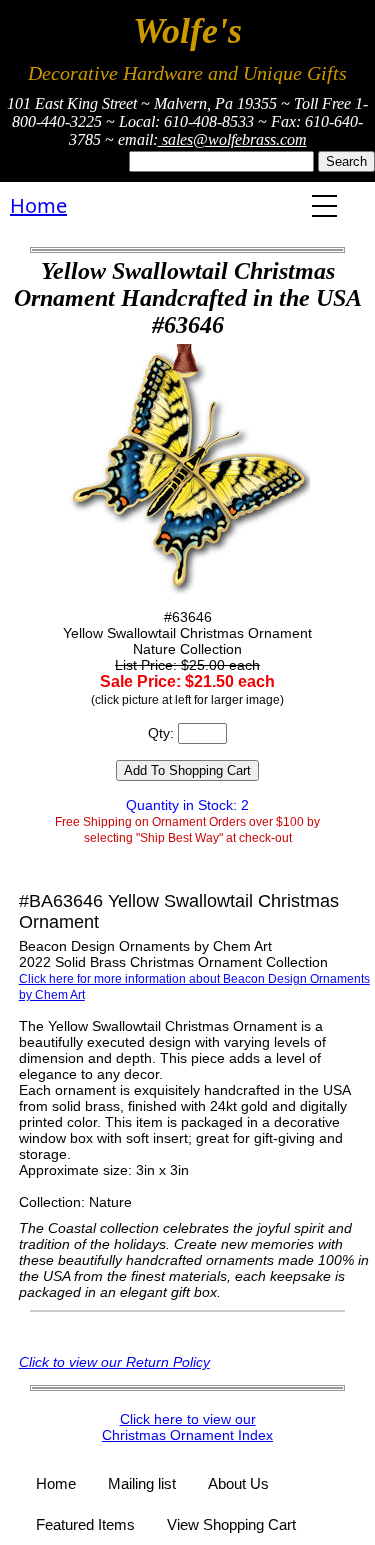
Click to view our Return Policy (114, 1362)
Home (38, 205)
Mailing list (142, 1483)
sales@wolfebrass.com (232, 139)
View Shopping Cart (231, 1524)
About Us (238, 1483)
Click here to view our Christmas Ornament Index (187, 1427)
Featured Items (85, 1524)
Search (346, 161)
